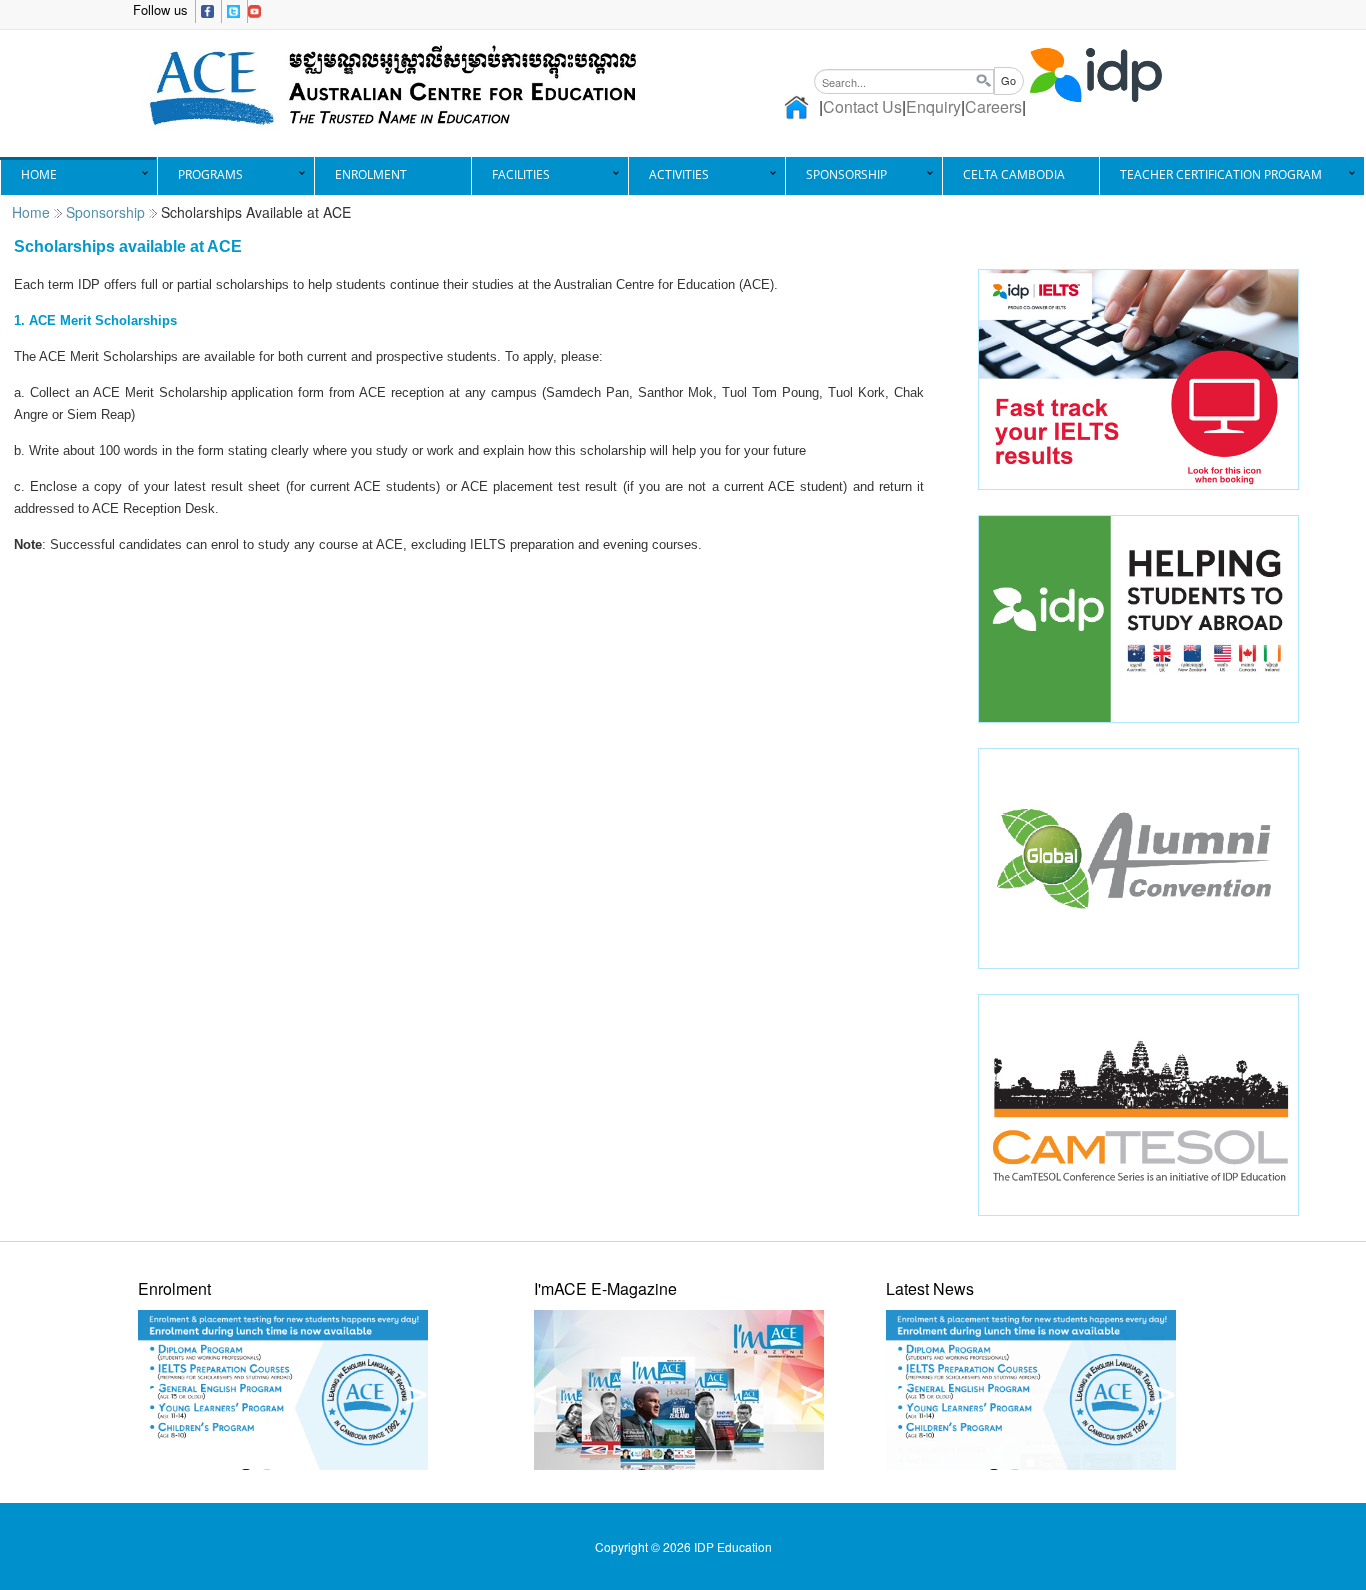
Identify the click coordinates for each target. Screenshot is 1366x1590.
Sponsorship (846, 174)
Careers (993, 106)
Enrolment (371, 174)
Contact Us (862, 106)
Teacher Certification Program (1221, 174)
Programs (210, 174)
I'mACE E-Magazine (605, 1288)
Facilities (521, 174)
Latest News (930, 1288)
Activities (679, 174)
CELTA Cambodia (1014, 174)
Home (39, 174)
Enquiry (933, 106)
